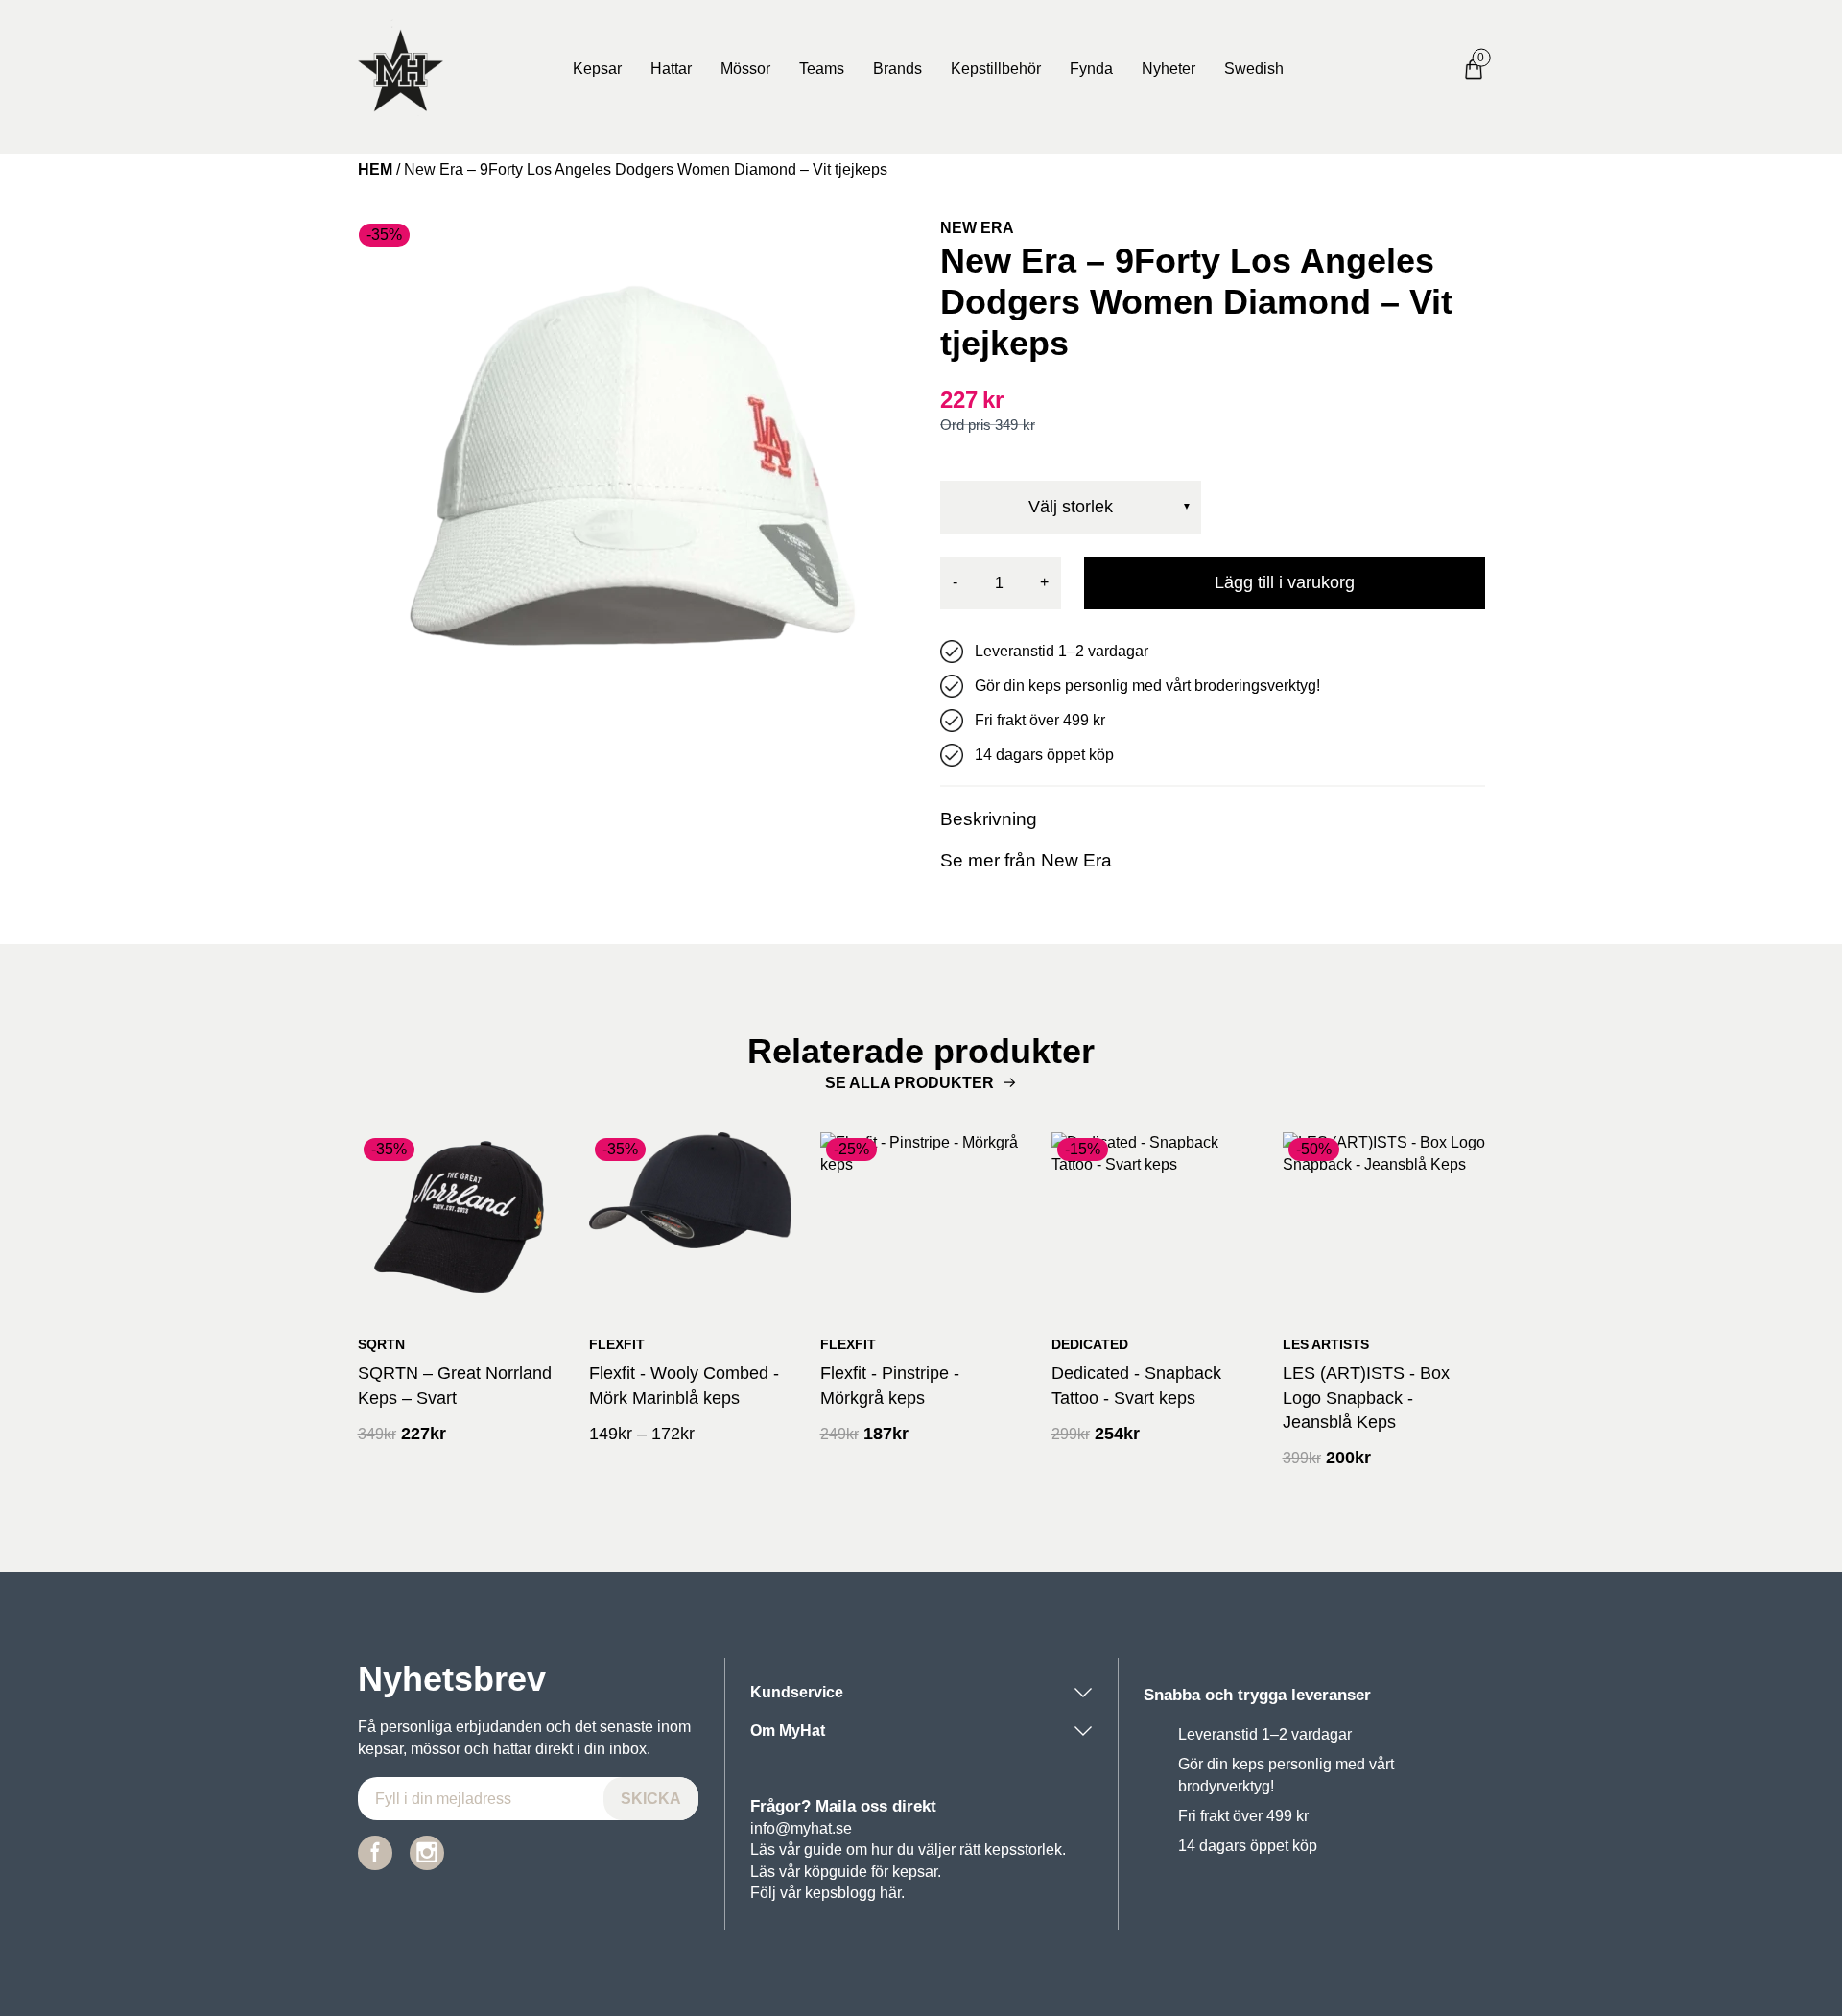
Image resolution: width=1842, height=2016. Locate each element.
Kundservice (797, 1692)
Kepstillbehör (996, 69)
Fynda (1091, 69)
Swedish (1254, 69)
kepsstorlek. (1025, 1850)
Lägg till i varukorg (1285, 582)
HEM (375, 169)
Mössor (745, 69)
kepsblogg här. (855, 1893)
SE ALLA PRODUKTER (909, 1083)
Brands (897, 69)
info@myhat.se (801, 1828)
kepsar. (917, 1872)
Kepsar (597, 69)
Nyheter (1169, 69)
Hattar (671, 69)
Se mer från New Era (1026, 860)
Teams (822, 69)
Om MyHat (788, 1731)
